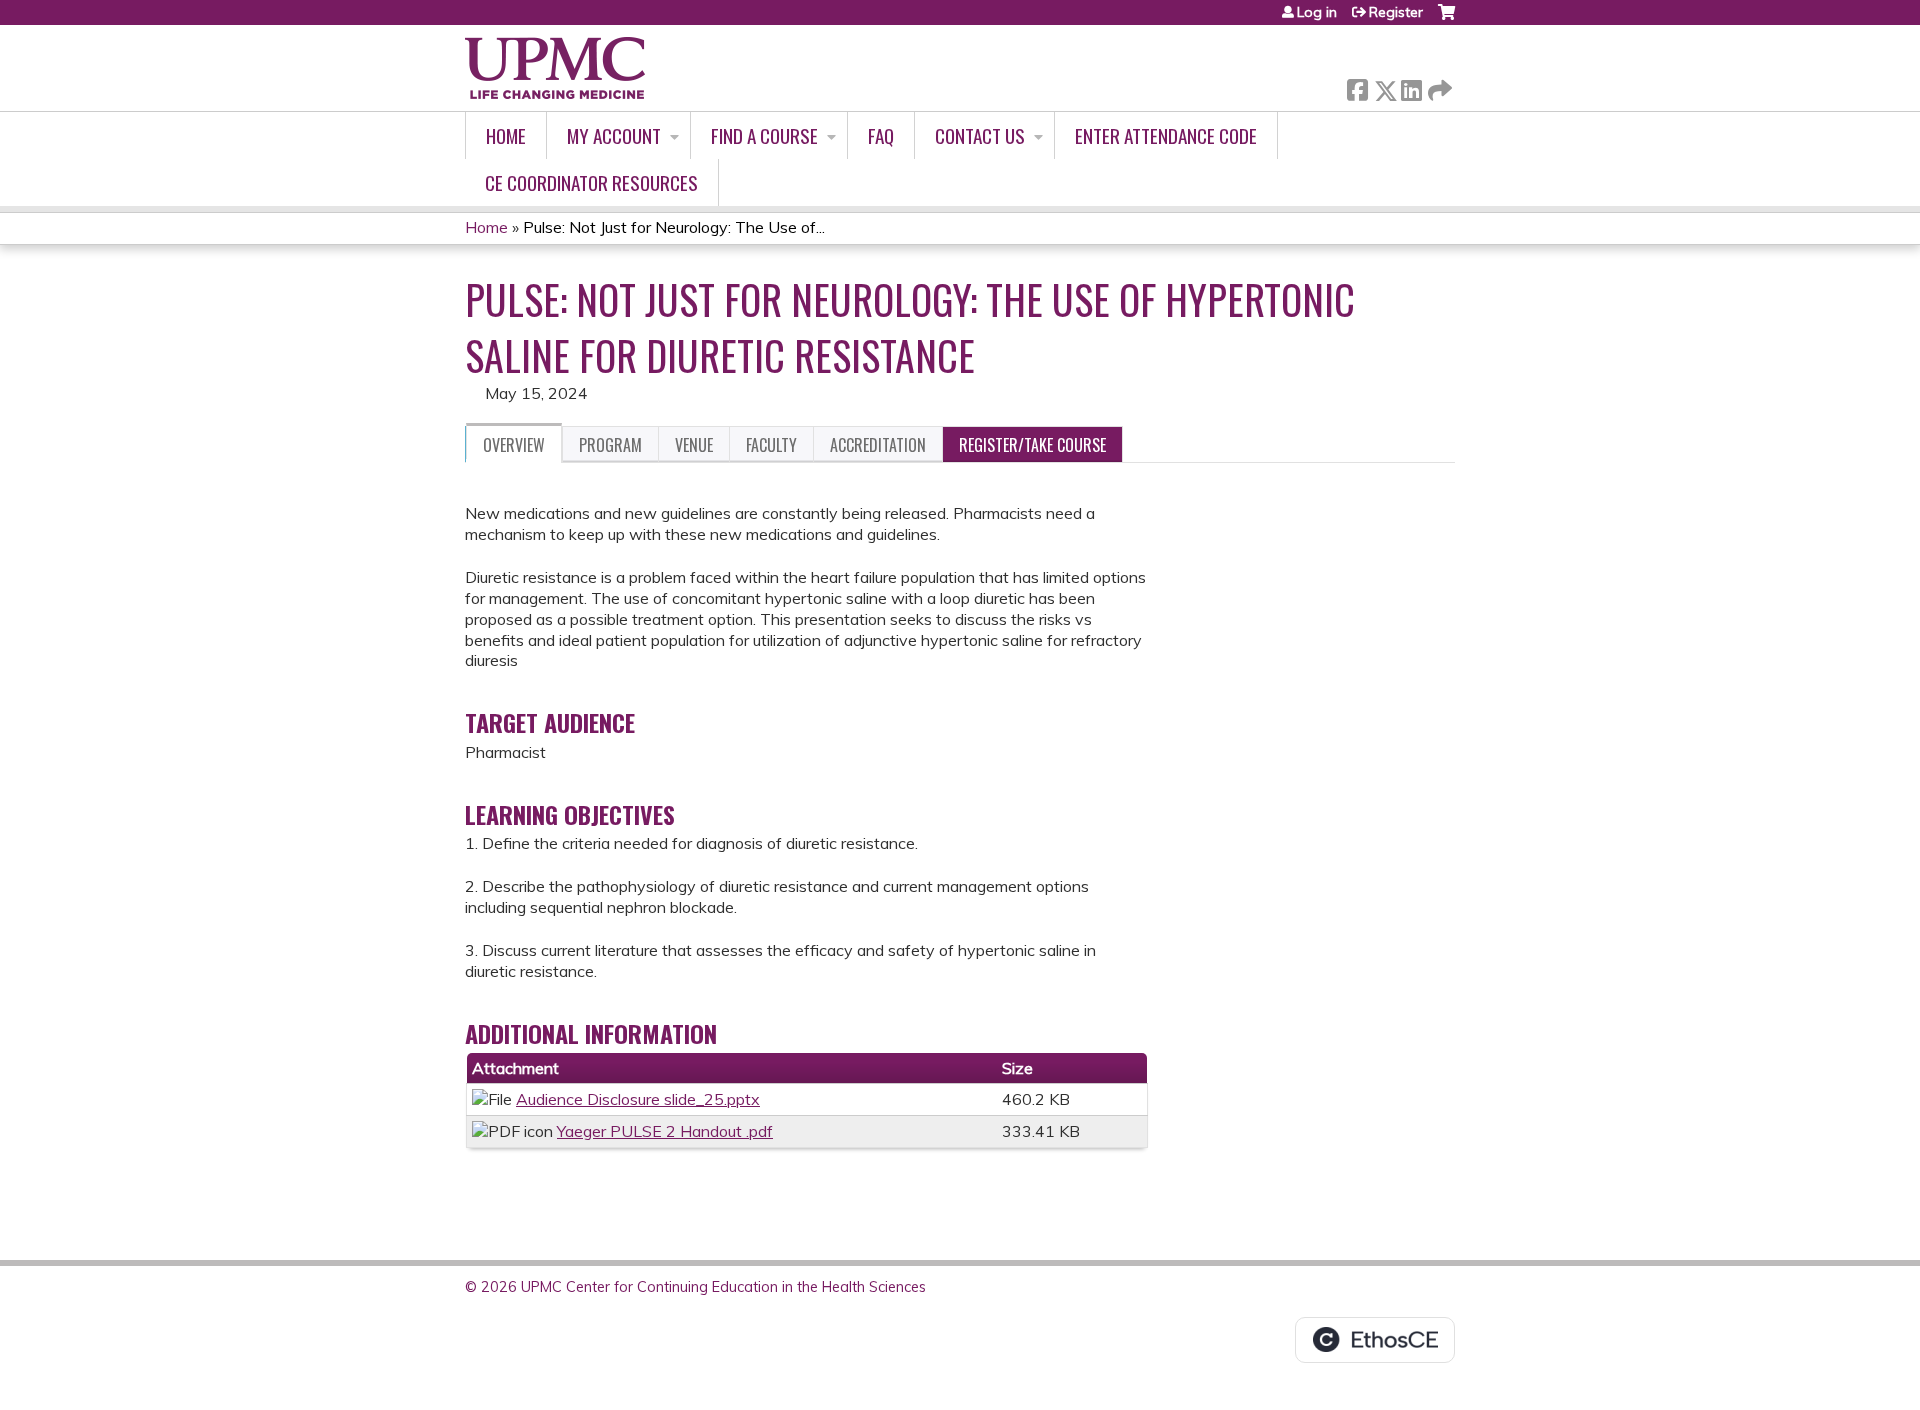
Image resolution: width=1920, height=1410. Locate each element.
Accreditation (878, 445)
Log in (1317, 12)
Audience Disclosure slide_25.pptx (638, 1099)
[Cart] (1446, 19)
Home (506, 135)
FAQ (881, 135)
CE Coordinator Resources (591, 182)
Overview (514, 445)
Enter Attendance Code (1166, 135)
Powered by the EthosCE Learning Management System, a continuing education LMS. (1375, 1340)
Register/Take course (1032, 445)
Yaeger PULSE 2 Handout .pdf (665, 1131)
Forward (1438, 85)
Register (1396, 12)
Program (610, 445)
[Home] (555, 68)
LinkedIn (1411, 86)
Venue (694, 445)
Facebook (1357, 86)
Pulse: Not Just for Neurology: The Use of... (674, 227)
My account (614, 135)
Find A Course (764, 135)
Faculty (771, 445)
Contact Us (980, 135)
